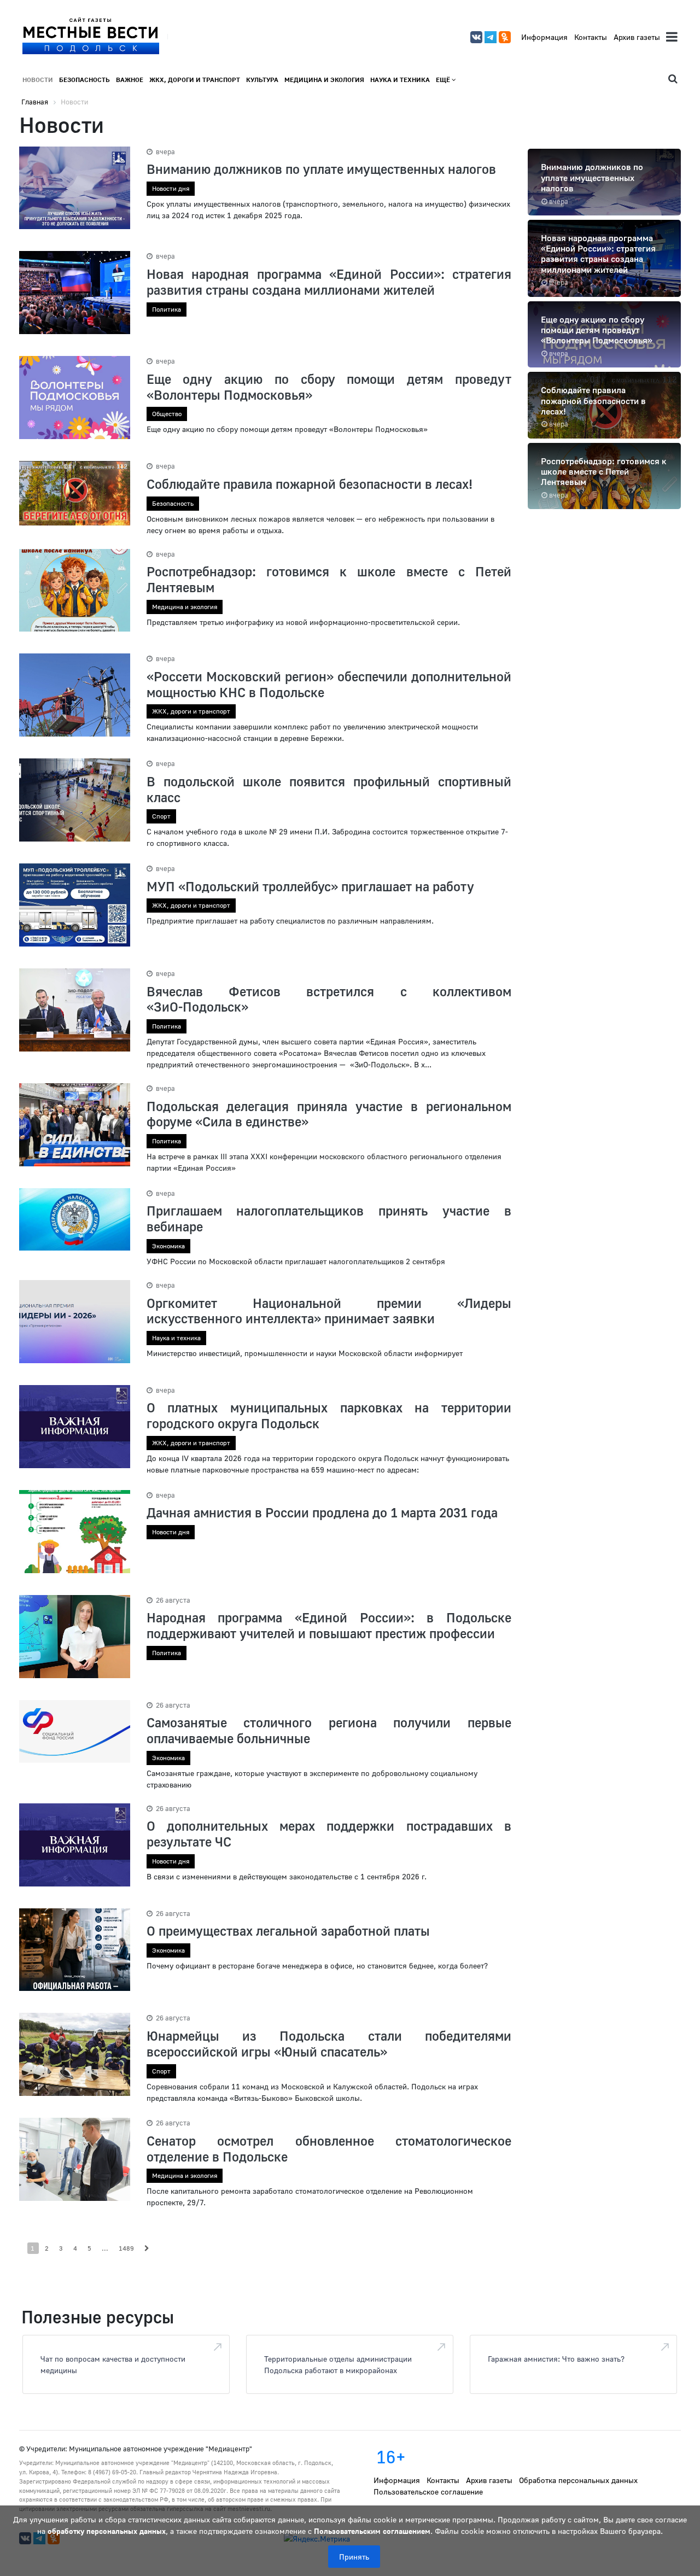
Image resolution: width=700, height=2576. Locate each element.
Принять (354, 2557)
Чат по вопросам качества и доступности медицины (113, 2364)
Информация (544, 37)
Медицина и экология (324, 80)
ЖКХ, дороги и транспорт (195, 80)
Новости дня (171, 188)
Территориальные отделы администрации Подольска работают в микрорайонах (338, 2364)
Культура (262, 80)
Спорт (161, 816)
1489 (126, 2248)
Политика (167, 309)
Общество (167, 414)
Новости (38, 80)
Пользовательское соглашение (428, 2492)
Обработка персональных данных (578, 2480)
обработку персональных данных (107, 2531)
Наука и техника (400, 80)
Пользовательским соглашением (372, 2531)
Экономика (168, 1246)
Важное (130, 80)
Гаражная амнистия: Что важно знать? (556, 2359)
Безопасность (84, 80)
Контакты (591, 37)
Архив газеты (637, 37)
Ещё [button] (444, 80)
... (105, 2248)
